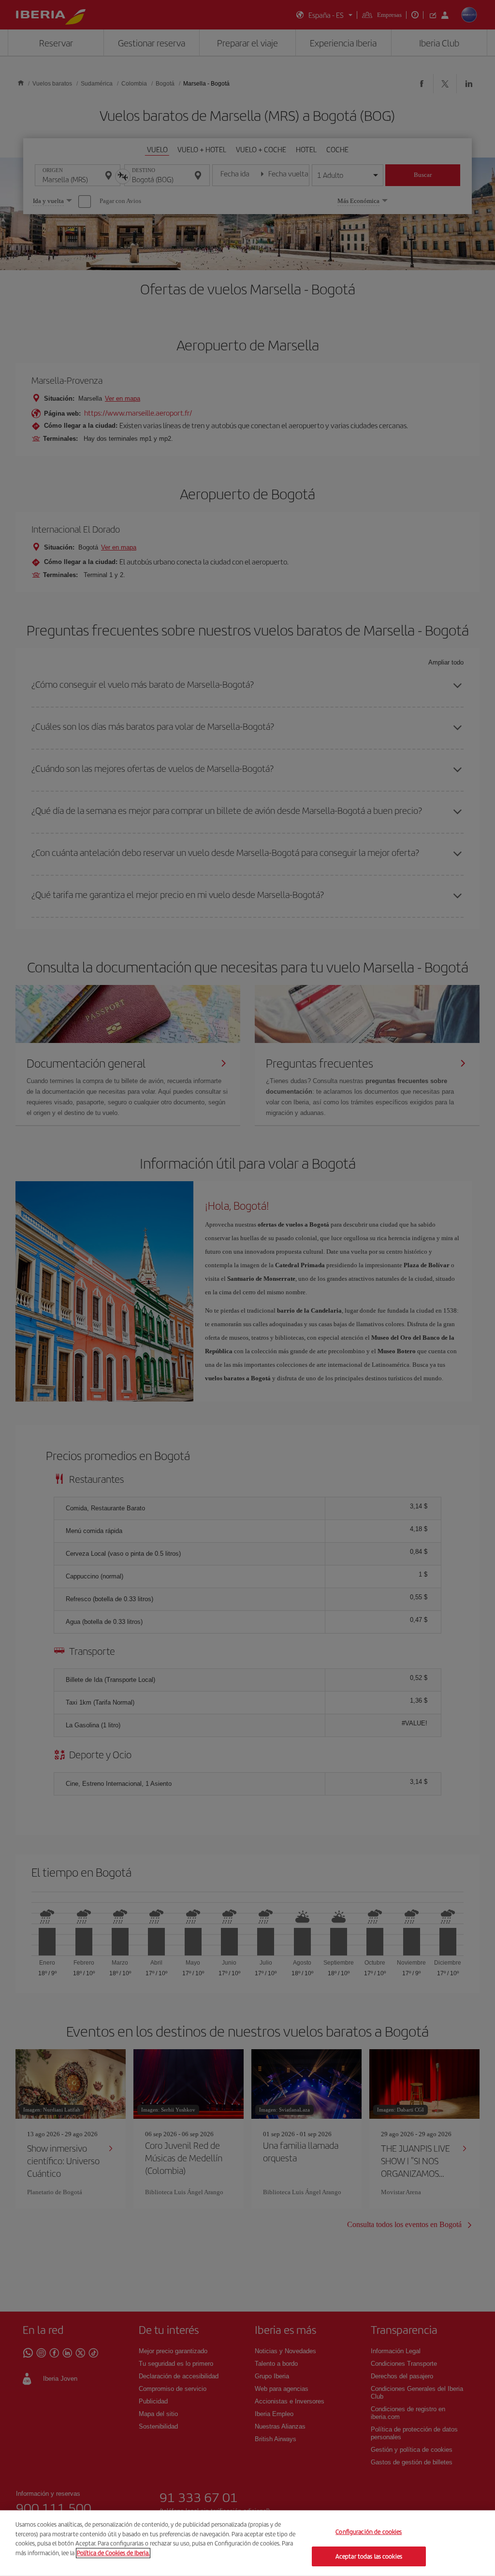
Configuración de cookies (369, 2532)
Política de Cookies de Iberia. (113, 2553)
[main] (247, 2543)
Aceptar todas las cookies (369, 2556)
